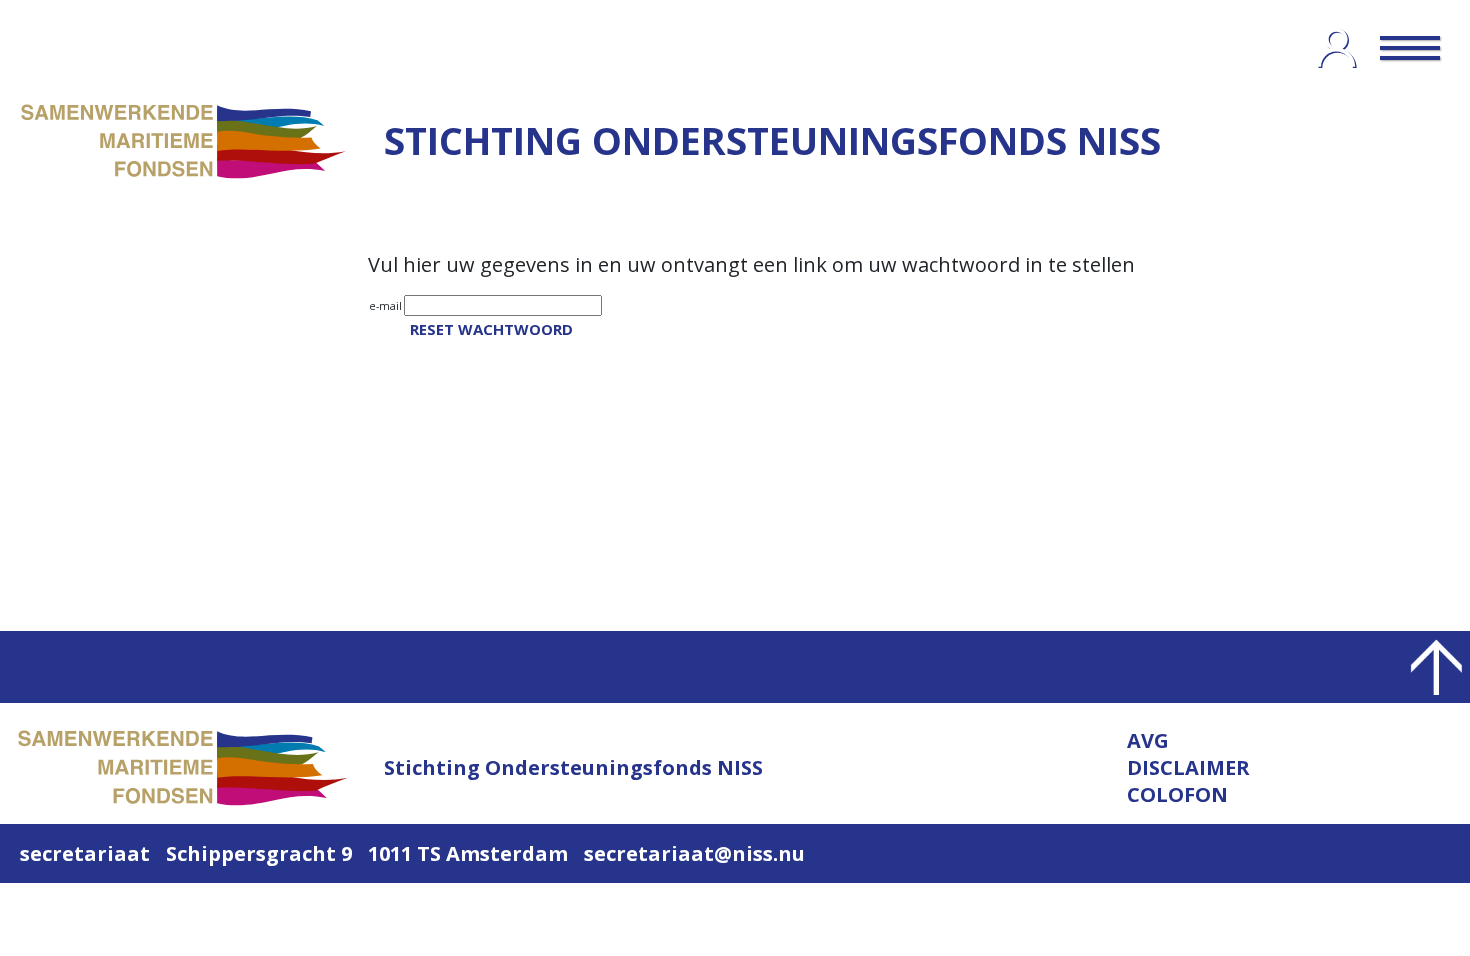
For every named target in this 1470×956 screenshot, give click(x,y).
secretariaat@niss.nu (694, 853)
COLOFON (1177, 794)
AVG (1148, 740)
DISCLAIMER (1188, 767)
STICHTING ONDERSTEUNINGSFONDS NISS (772, 140)
